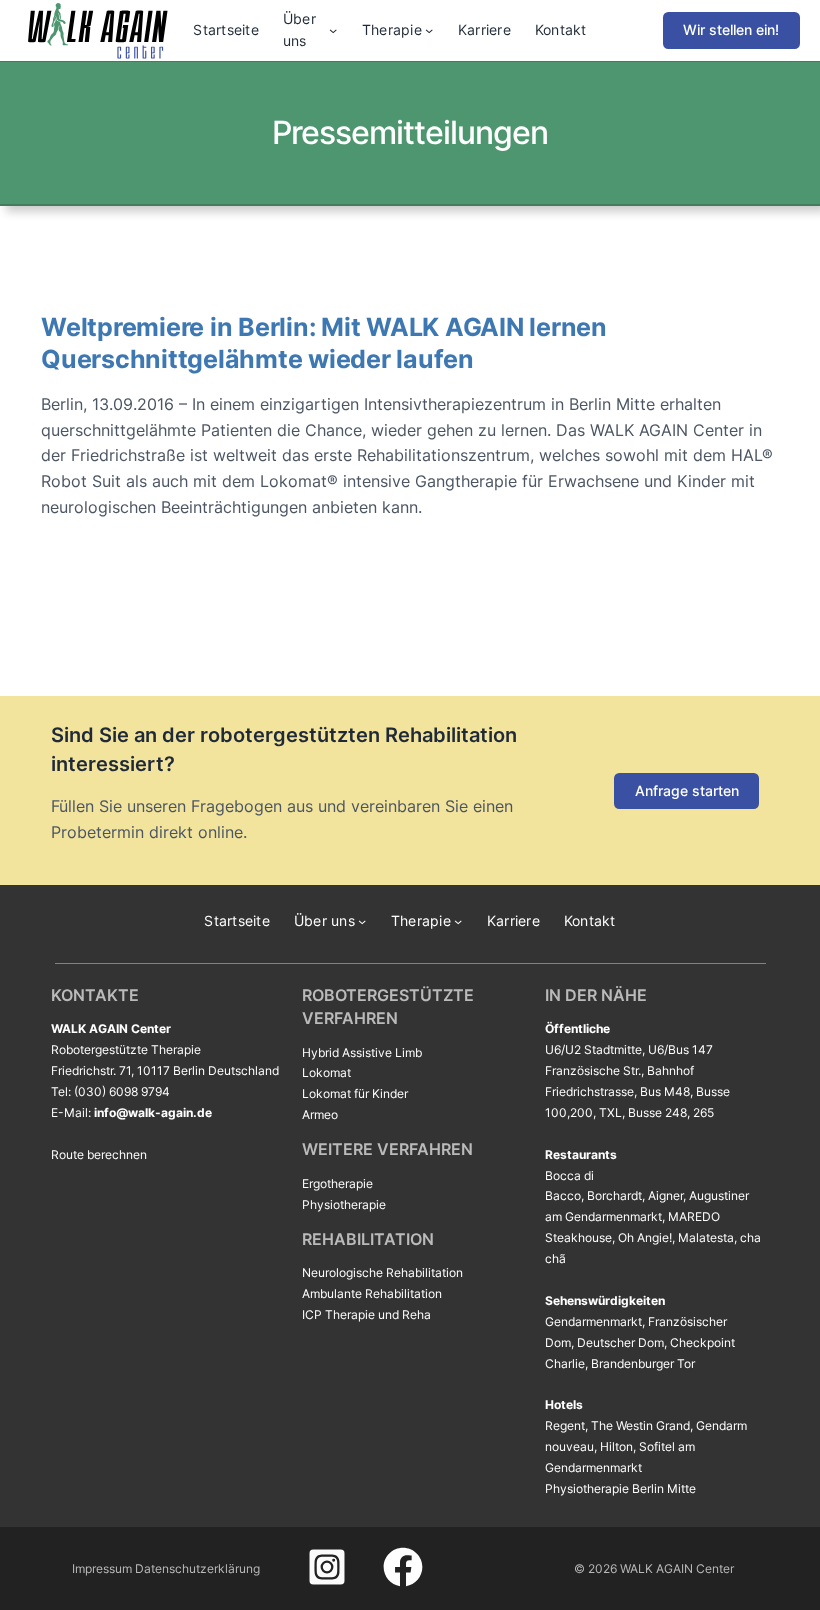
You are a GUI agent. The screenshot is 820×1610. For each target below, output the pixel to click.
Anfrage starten (687, 790)
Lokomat (326, 1072)
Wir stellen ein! (731, 29)
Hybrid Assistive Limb (362, 1052)
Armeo (320, 1114)
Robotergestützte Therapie (126, 1049)
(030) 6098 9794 (122, 1091)
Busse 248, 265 (671, 1112)
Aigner (665, 1195)
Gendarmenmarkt (593, 1321)
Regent (565, 1425)
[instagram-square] (327, 1567)
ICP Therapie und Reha (366, 1314)
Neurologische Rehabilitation (382, 1272)
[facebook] (403, 1567)
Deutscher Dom (620, 1342)
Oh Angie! (645, 1237)
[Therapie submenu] (429, 30)
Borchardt (614, 1195)
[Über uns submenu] (333, 30)
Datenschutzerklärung (197, 1568)
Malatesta (706, 1237)
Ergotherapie (337, 1183)
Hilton (616, 1446)
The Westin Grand (640, 1425)
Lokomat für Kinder (355, 1093)
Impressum (102, 1568)
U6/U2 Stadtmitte (593, 1049)
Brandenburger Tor (643, 1363)
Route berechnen (99, 1154)
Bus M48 (665, 1091)
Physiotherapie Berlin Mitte (620, 1488)
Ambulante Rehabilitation (372, 1293)
